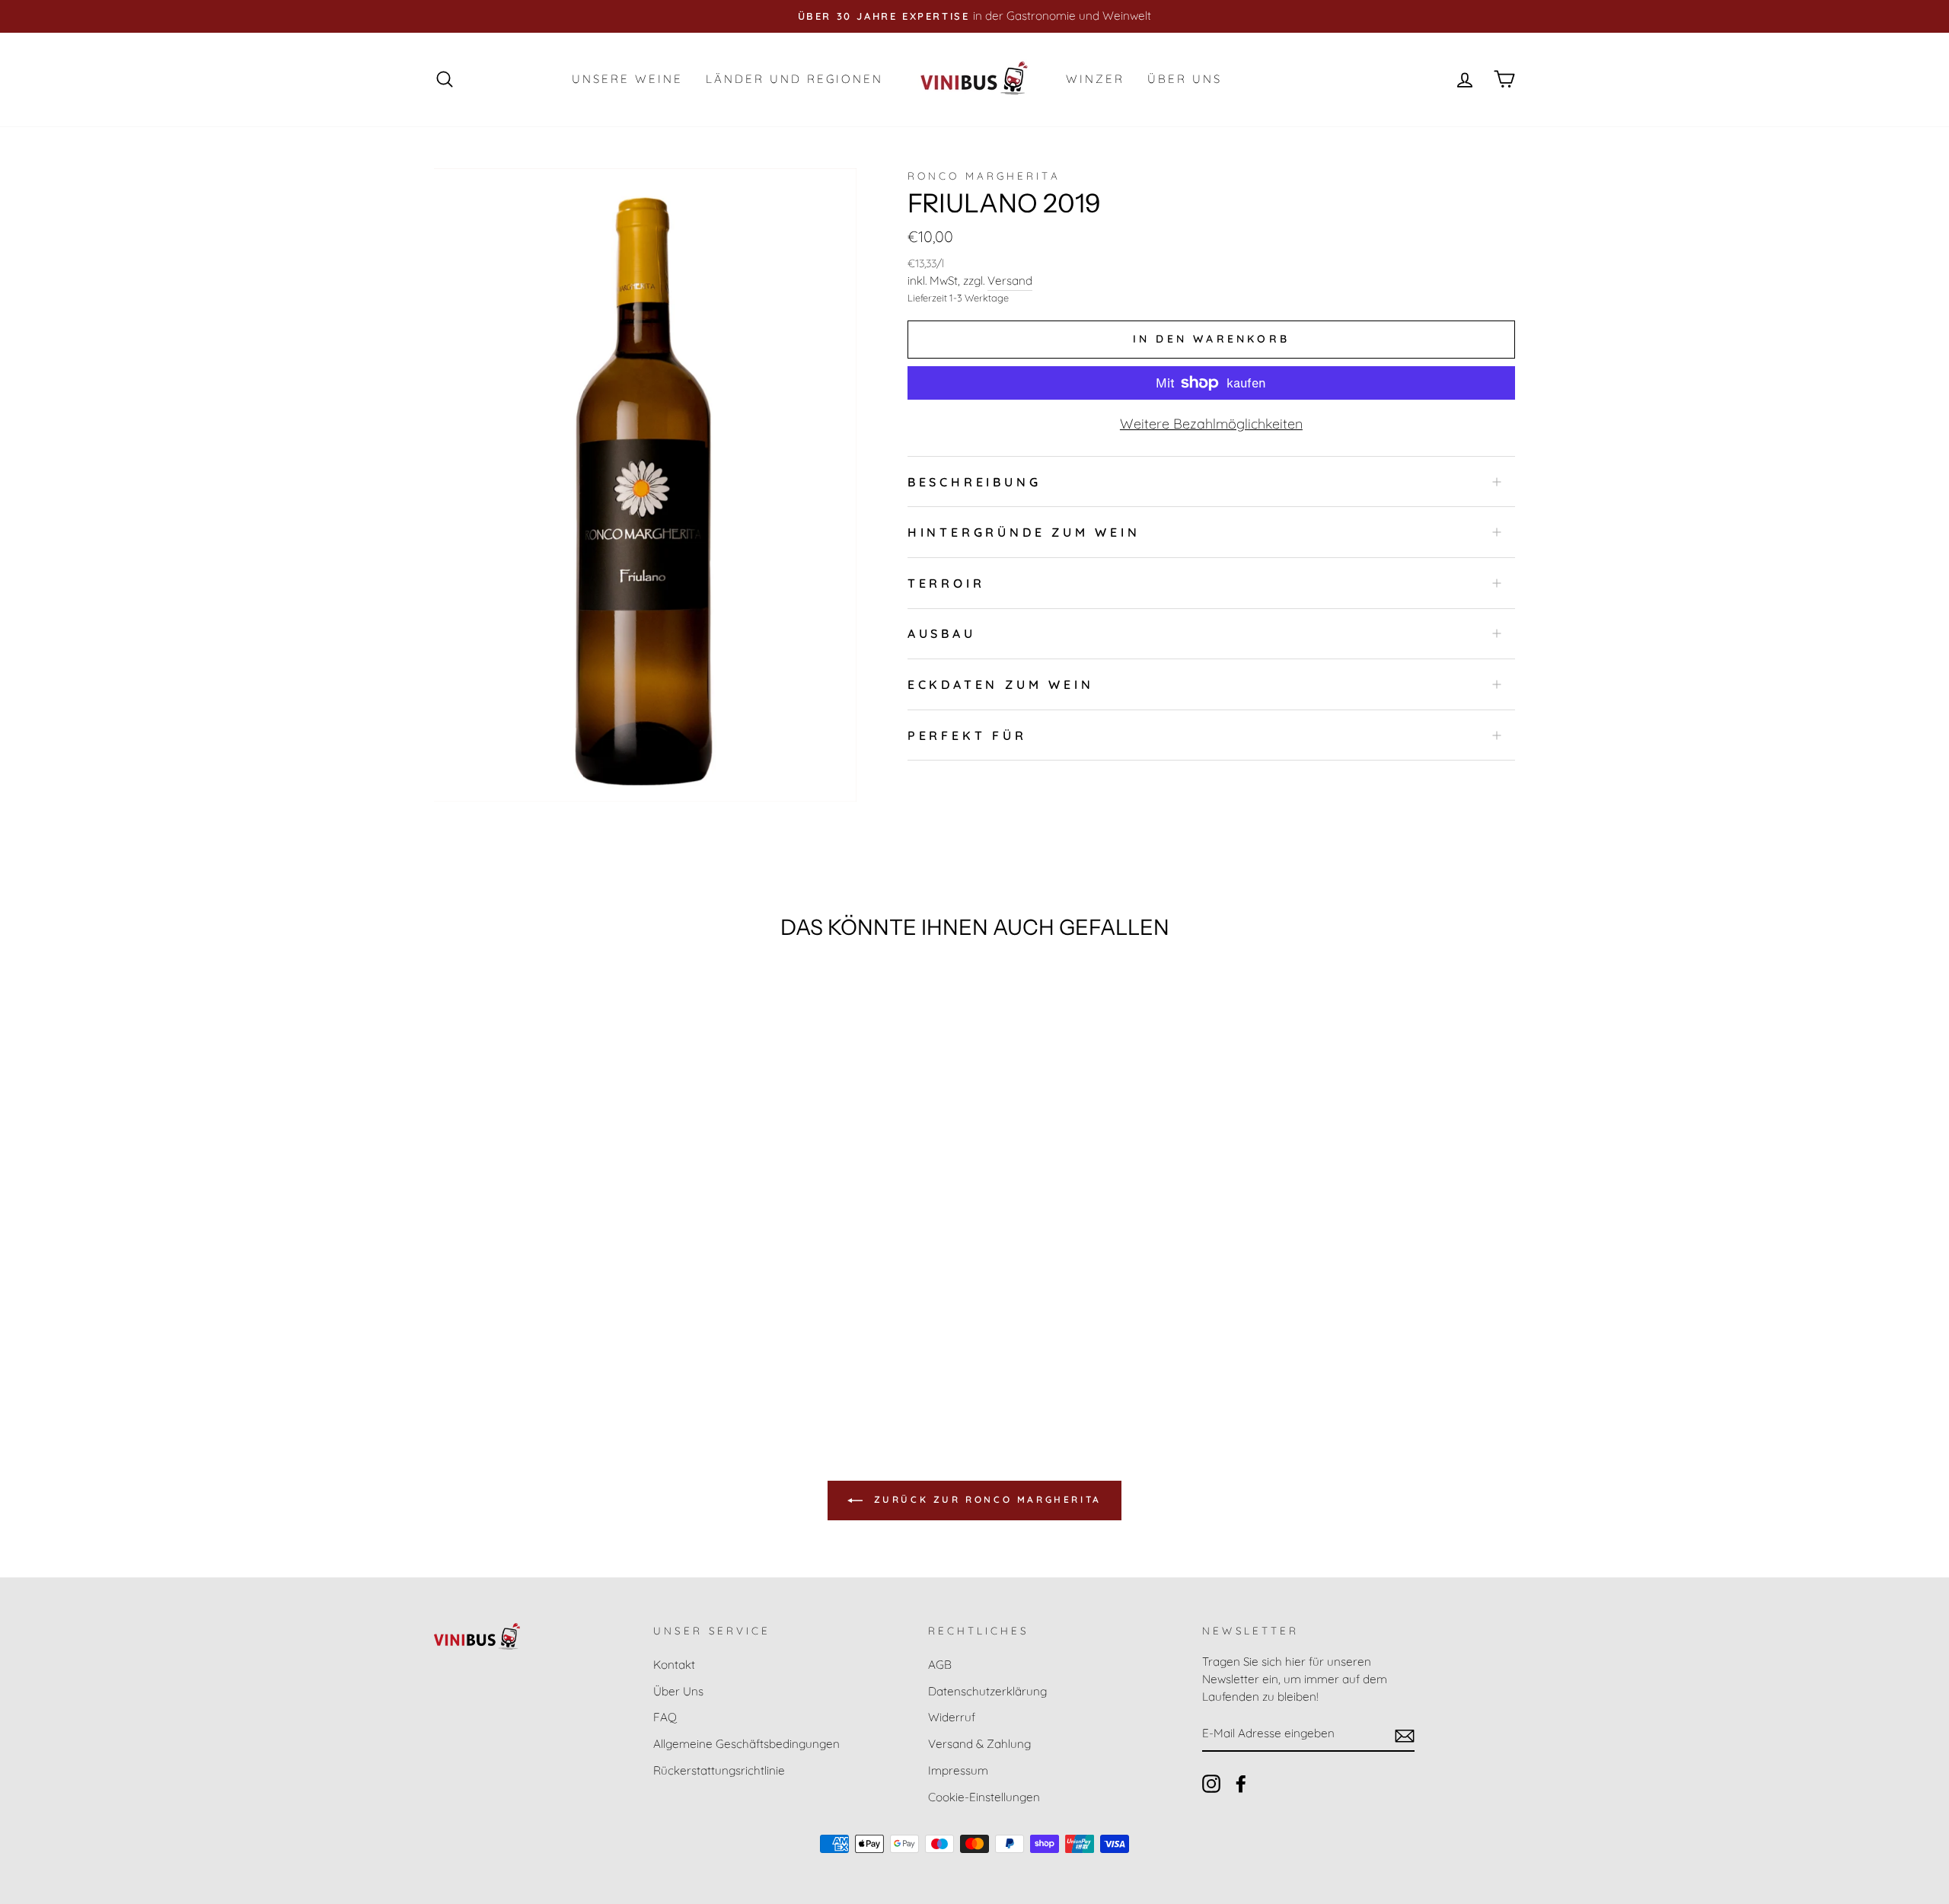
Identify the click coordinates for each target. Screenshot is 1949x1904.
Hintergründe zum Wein (1024, 532)
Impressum (958, 1770)
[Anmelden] (1405, 1734)
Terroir (946, 583)
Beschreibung (974, 482)
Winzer (1095, 79)
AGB (940, 1665)
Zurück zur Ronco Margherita (985, 1499)
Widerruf (952, 1717)
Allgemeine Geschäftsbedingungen (746, 1744)
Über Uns (1185, 79)
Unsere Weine (627, 79)
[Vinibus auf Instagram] (1211, 1784)
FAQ (665, 1717)
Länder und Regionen (794, 79)
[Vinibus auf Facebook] (1241, 1784)
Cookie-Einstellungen (984, 1797)
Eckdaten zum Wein (1001, 684)
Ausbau (942, 633)
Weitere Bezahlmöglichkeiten (1211, 424)
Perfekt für (967, 735)
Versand (1010, 281)
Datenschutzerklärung (987, 1691)
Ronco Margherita (984, 175)
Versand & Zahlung (979, 1744)
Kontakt (674, 1665)
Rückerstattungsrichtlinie (719, 1770)
